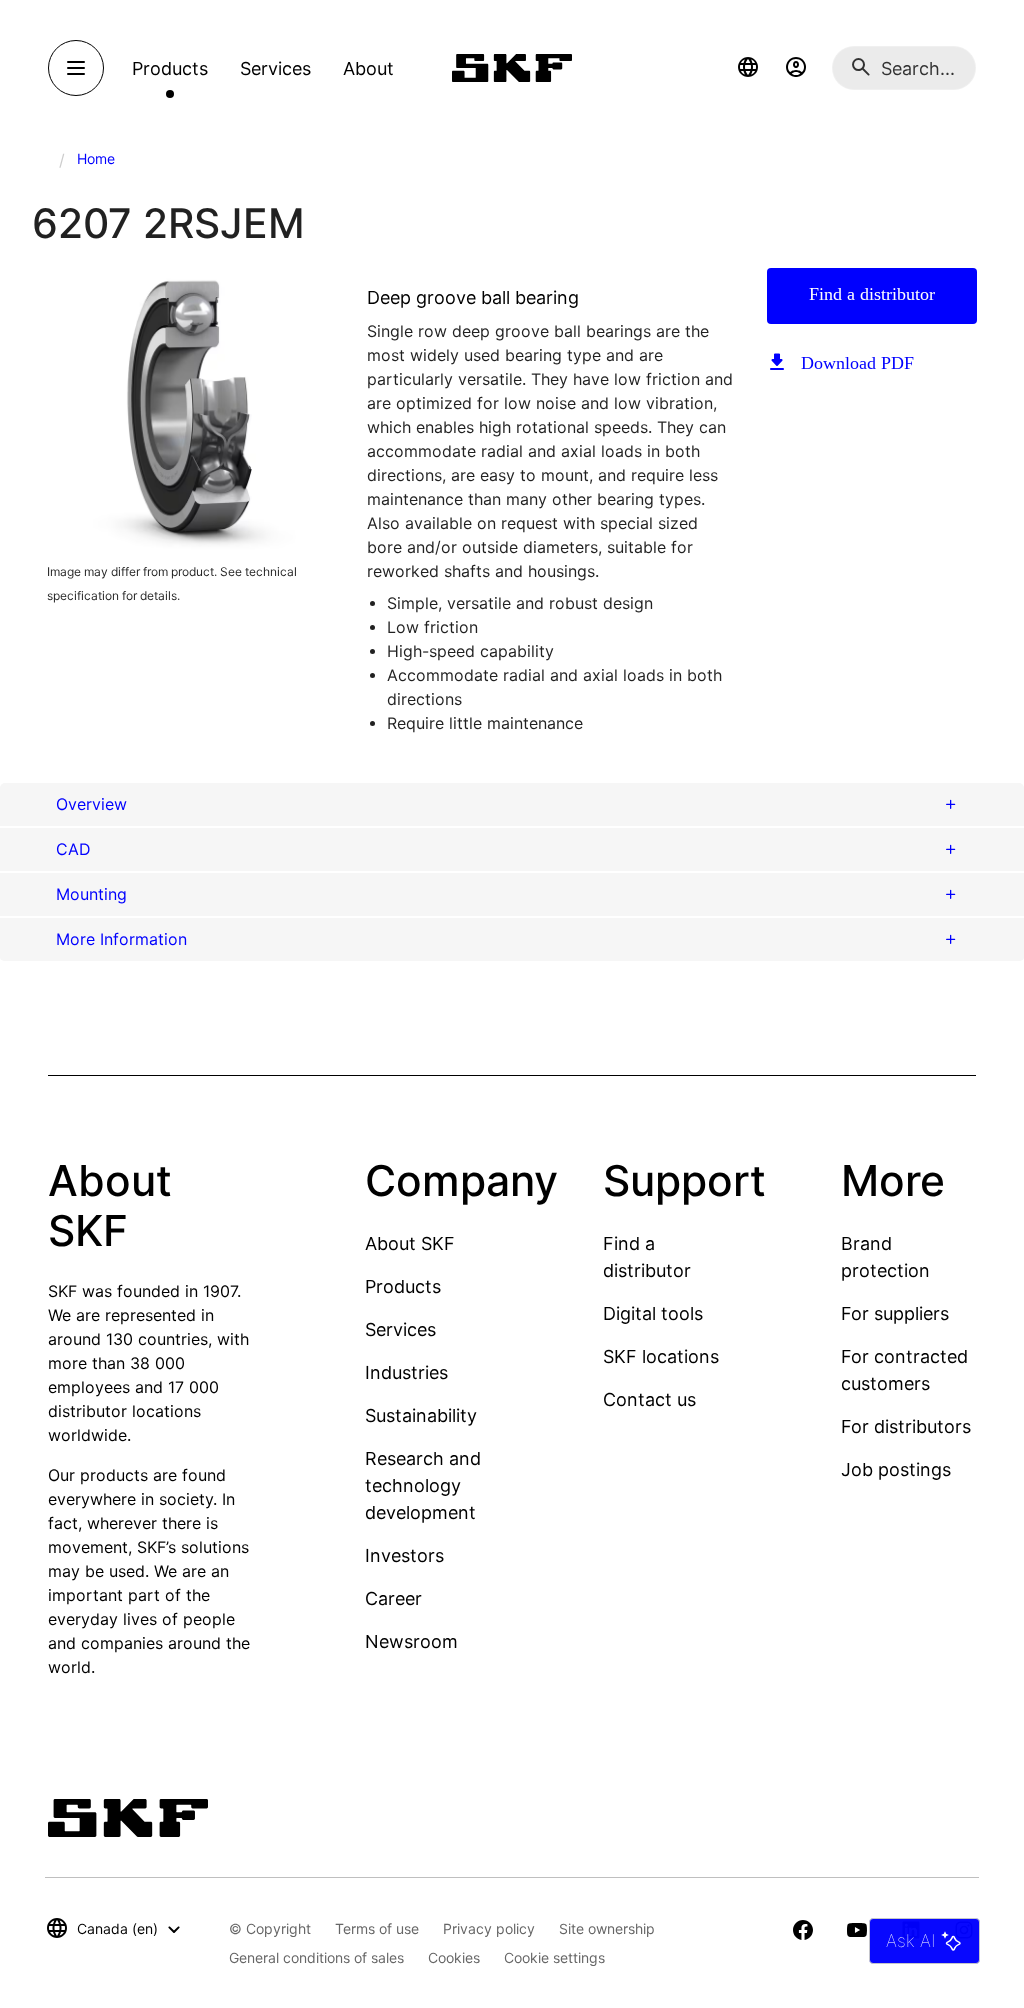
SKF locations (661, 1356)
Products (403, 1286)
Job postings (896, 1469)
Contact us (649, 1399)
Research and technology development (423, 1485)
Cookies (454, 1957)
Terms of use (377, 1928)
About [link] (368, 68)
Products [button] (170, 68)
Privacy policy (489, 1928)
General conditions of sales (316, 1957)
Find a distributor (872, 294)
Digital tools (653, 1313)
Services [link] (275, 68)
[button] (748, 68)
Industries (406, 1372)
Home (96, 158)
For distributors (906, 1426)
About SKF (410, 1243)
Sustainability (421, 1415)
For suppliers (895, 1313)
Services (400, 1329)
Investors (404, 1555)
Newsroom (411, 1641)
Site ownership (607, 1928)
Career (393, 1598)
